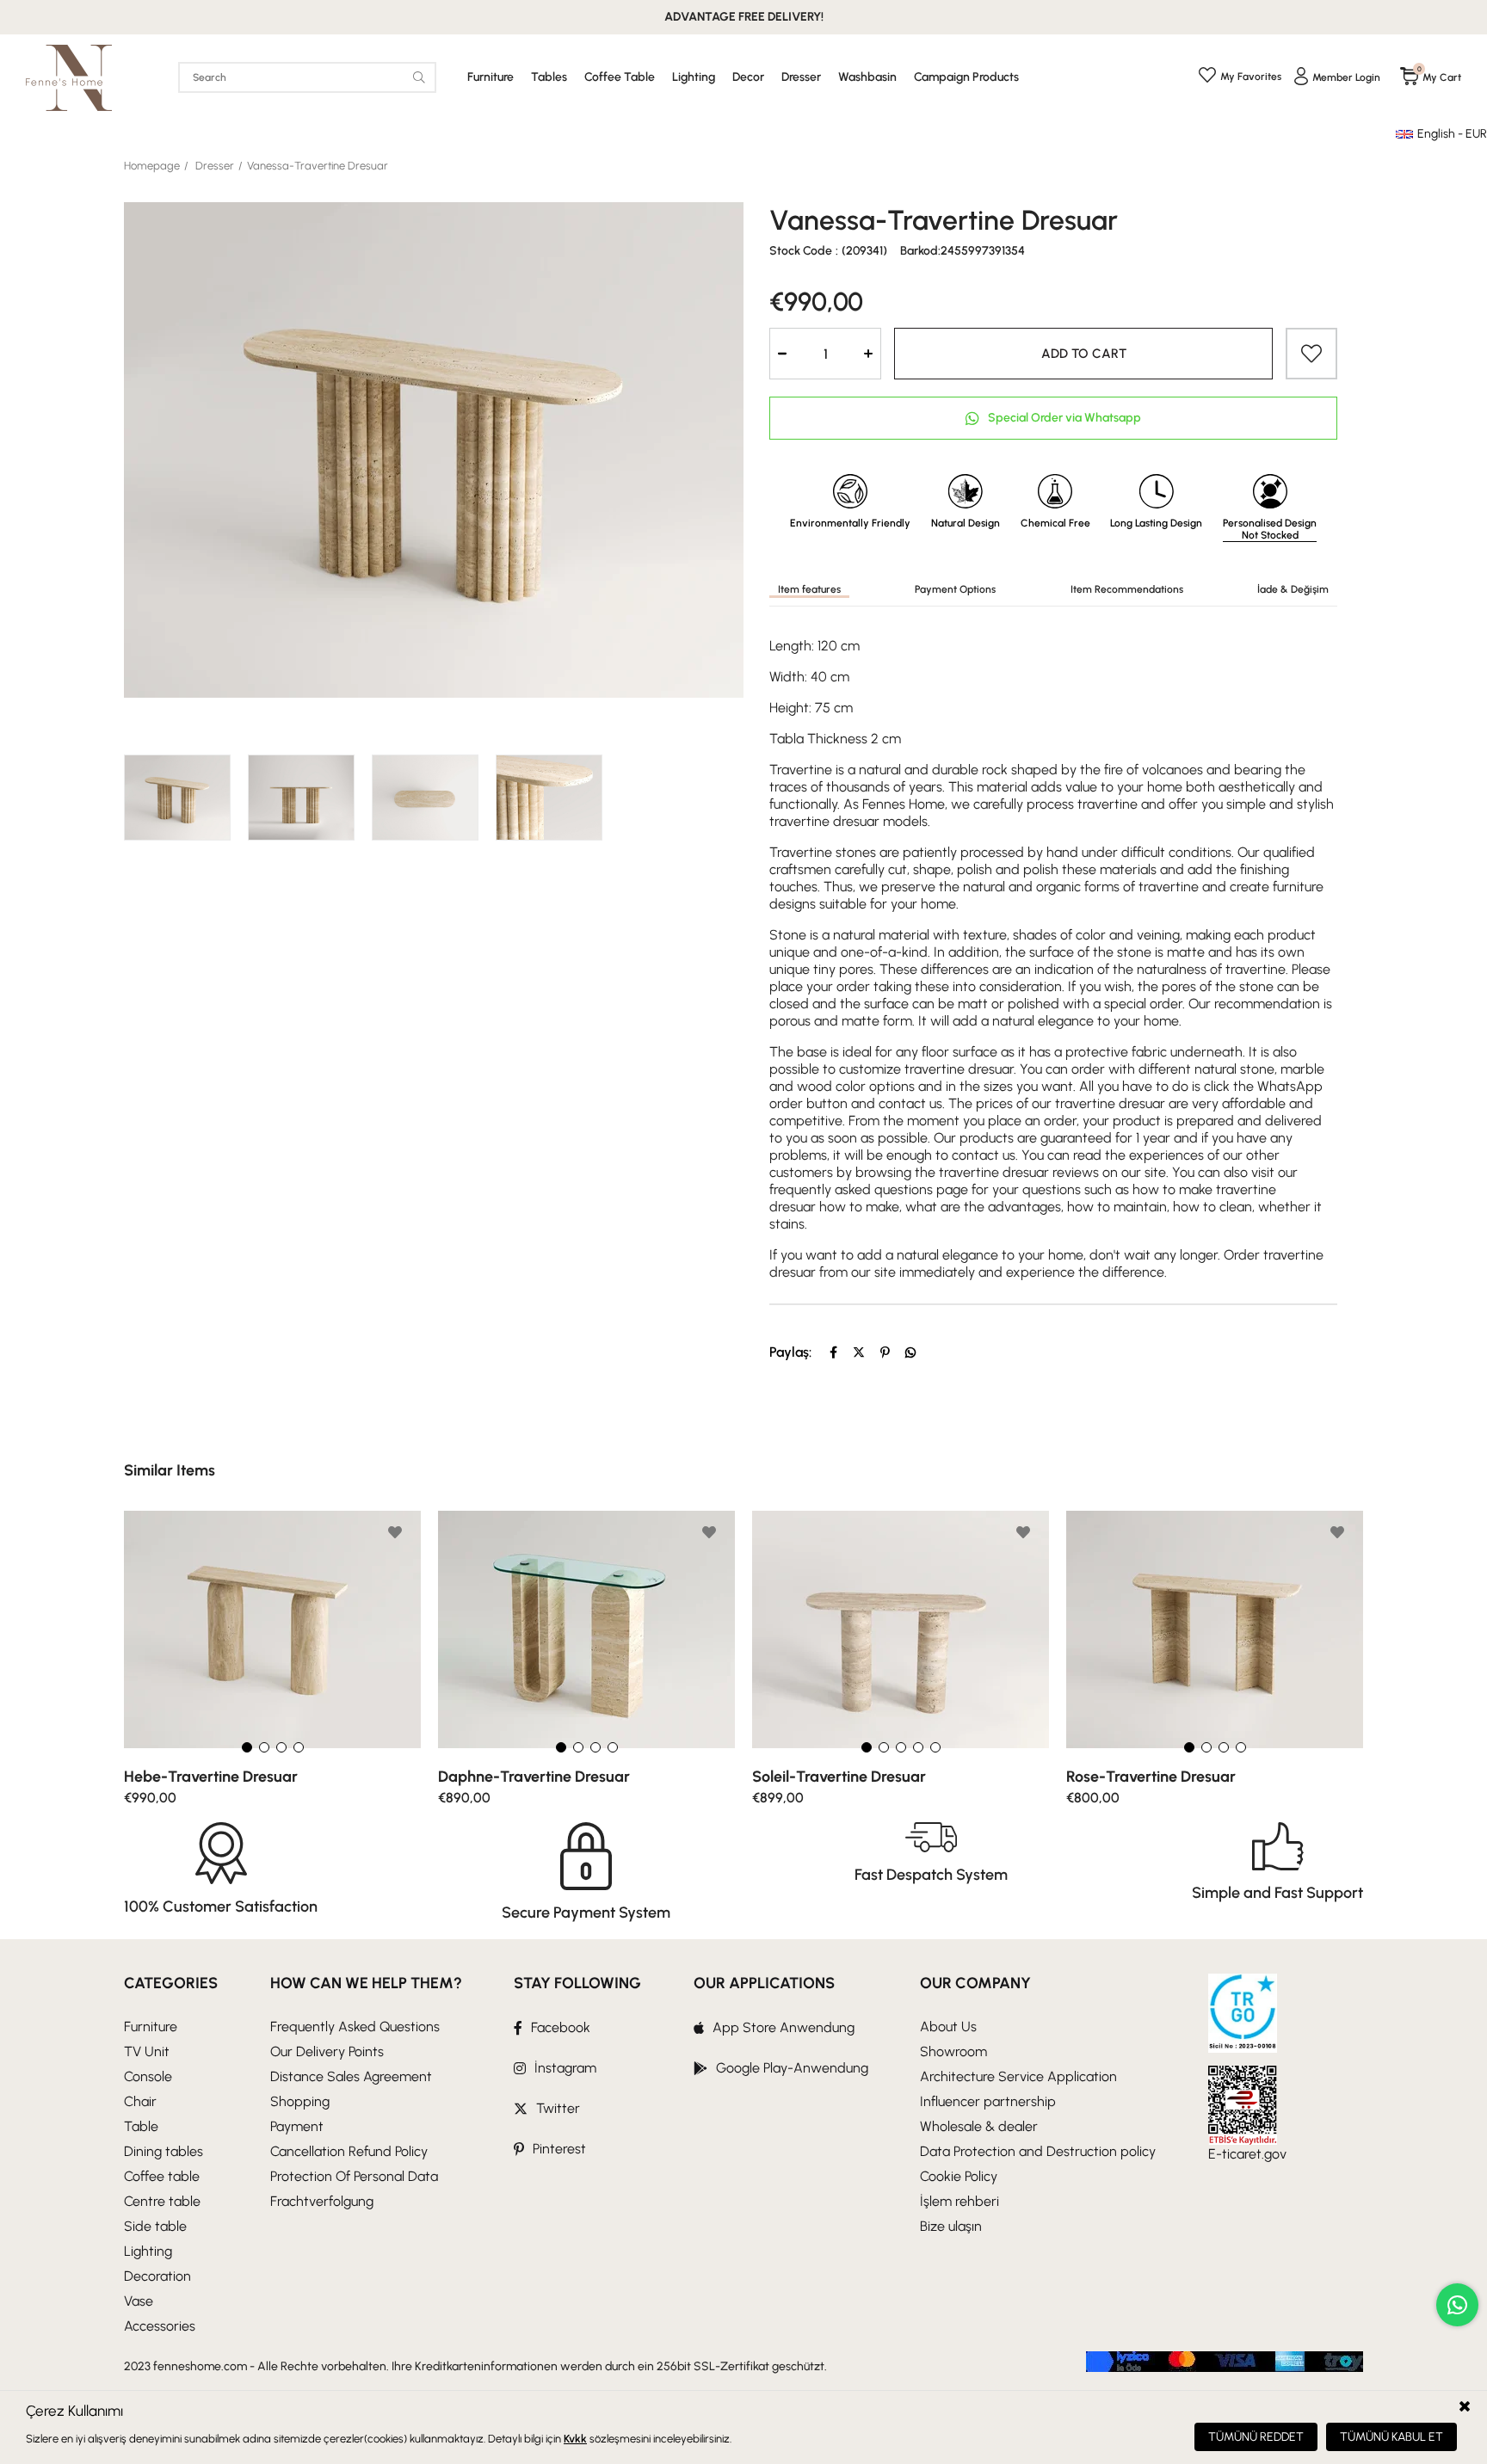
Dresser (801, 77)
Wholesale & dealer (979, 2126)
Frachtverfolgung (322, 2201)
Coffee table (162, 2176)
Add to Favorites (395, 1532)
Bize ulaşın (951, 2226)
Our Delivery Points (327, 2051)
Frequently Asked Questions (355, 2027)
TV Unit (147, 2051)
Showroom (953, 2051)
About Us (948, 2027)
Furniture (491, 77)
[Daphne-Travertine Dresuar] (586, 1629)
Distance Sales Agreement (351, 2076)
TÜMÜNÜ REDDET (1256, 2437)
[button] (247, 1747)
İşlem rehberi (959, 2201)
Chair (140, 2101)
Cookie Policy (959, 2176)
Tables (549, 77)
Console (148, 2076)
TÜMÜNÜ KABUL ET (1391, 2437)
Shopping (300, 2101)
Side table (155, 2226)
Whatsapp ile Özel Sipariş (1053, 418)
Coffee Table (620, 77)
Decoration (157, 2276)
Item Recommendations (1127, 589)
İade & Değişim (1293, 589)
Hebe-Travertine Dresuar (211, 1777)
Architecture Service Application (1018, 2076)
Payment (297, 2126)
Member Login (1346, 77)
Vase (139, 2301)
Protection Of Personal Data (354, 2176)
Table (141, 2126)
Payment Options (955, 589)
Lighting (694, 77)
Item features (809, 589)
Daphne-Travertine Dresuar (534, 1777)
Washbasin (867, 77)
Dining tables (164, 2151)
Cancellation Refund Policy (349, 2151)
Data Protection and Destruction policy (1038, 2151)
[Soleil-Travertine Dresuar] (901, 1629)
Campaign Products (966, 77)
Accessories (160, 2326)
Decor (748, 77)
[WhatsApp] (910, 1352)
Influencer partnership (988, 2101)
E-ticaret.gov (1247, 2154)
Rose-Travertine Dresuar (1151, 1777)
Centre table (162, 2201)
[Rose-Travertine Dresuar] (1215, 1629)
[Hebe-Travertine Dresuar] (272, 1629)
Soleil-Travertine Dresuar (839, 1777)
